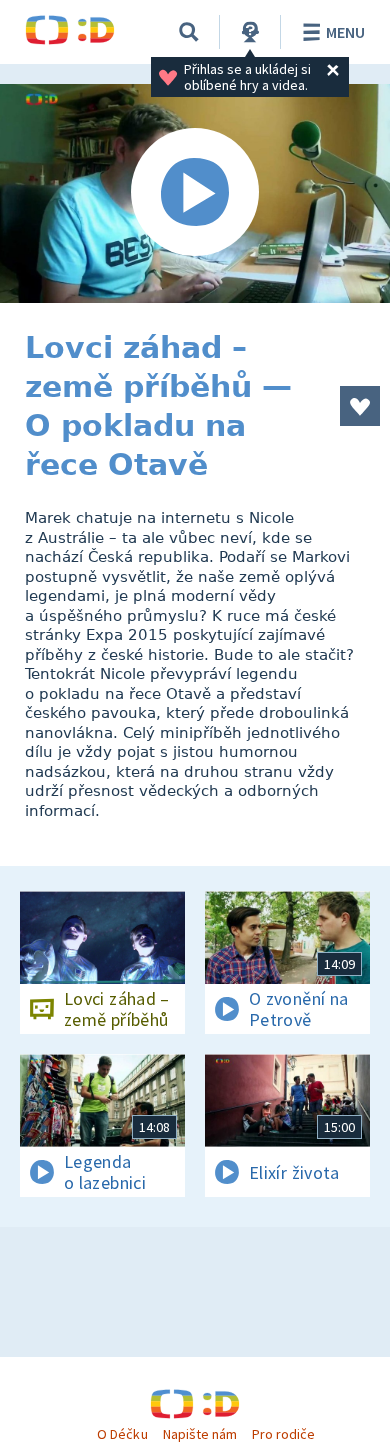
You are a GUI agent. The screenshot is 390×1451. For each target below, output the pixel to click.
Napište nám (200, 1434)
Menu (345, 32)
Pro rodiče (283, 1434)
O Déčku (122, 1434)
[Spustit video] (195, 193)
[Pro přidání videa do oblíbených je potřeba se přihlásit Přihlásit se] (360, 406)
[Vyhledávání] (189, 32)
